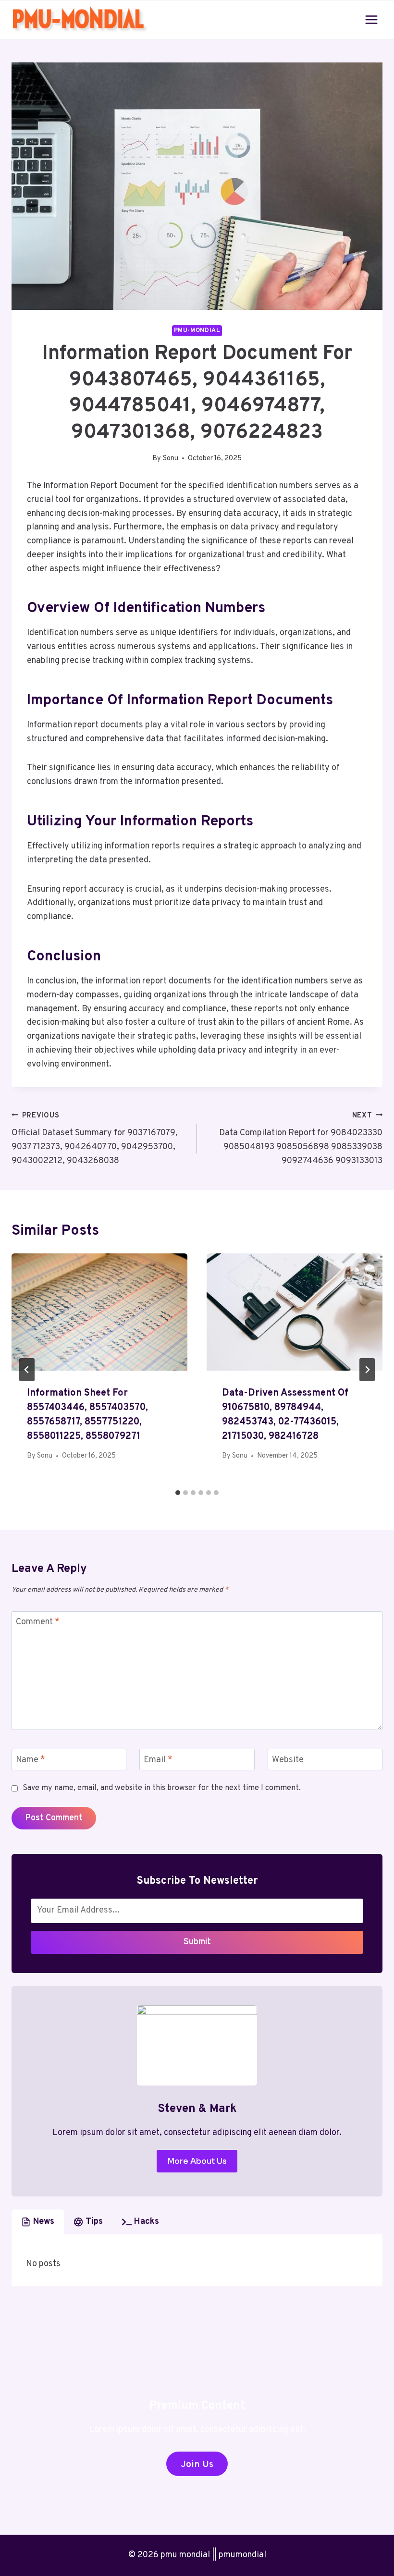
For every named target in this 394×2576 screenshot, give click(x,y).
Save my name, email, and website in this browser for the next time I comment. (162, 1788)
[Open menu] (371, 19)
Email (158, 1760)
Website (288, 1760)
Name (31, 1760)
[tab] (178, 1493)
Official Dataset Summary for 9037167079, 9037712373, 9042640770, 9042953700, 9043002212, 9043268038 (95, 1139)
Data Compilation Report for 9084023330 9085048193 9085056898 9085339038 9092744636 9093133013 (301, 1139)
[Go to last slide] (27, 1370)
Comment (38, 1623)
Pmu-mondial (197, 331)
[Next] (367, 1370)
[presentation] (99, 1312)
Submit (197, 1942)
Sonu (171, 459)
